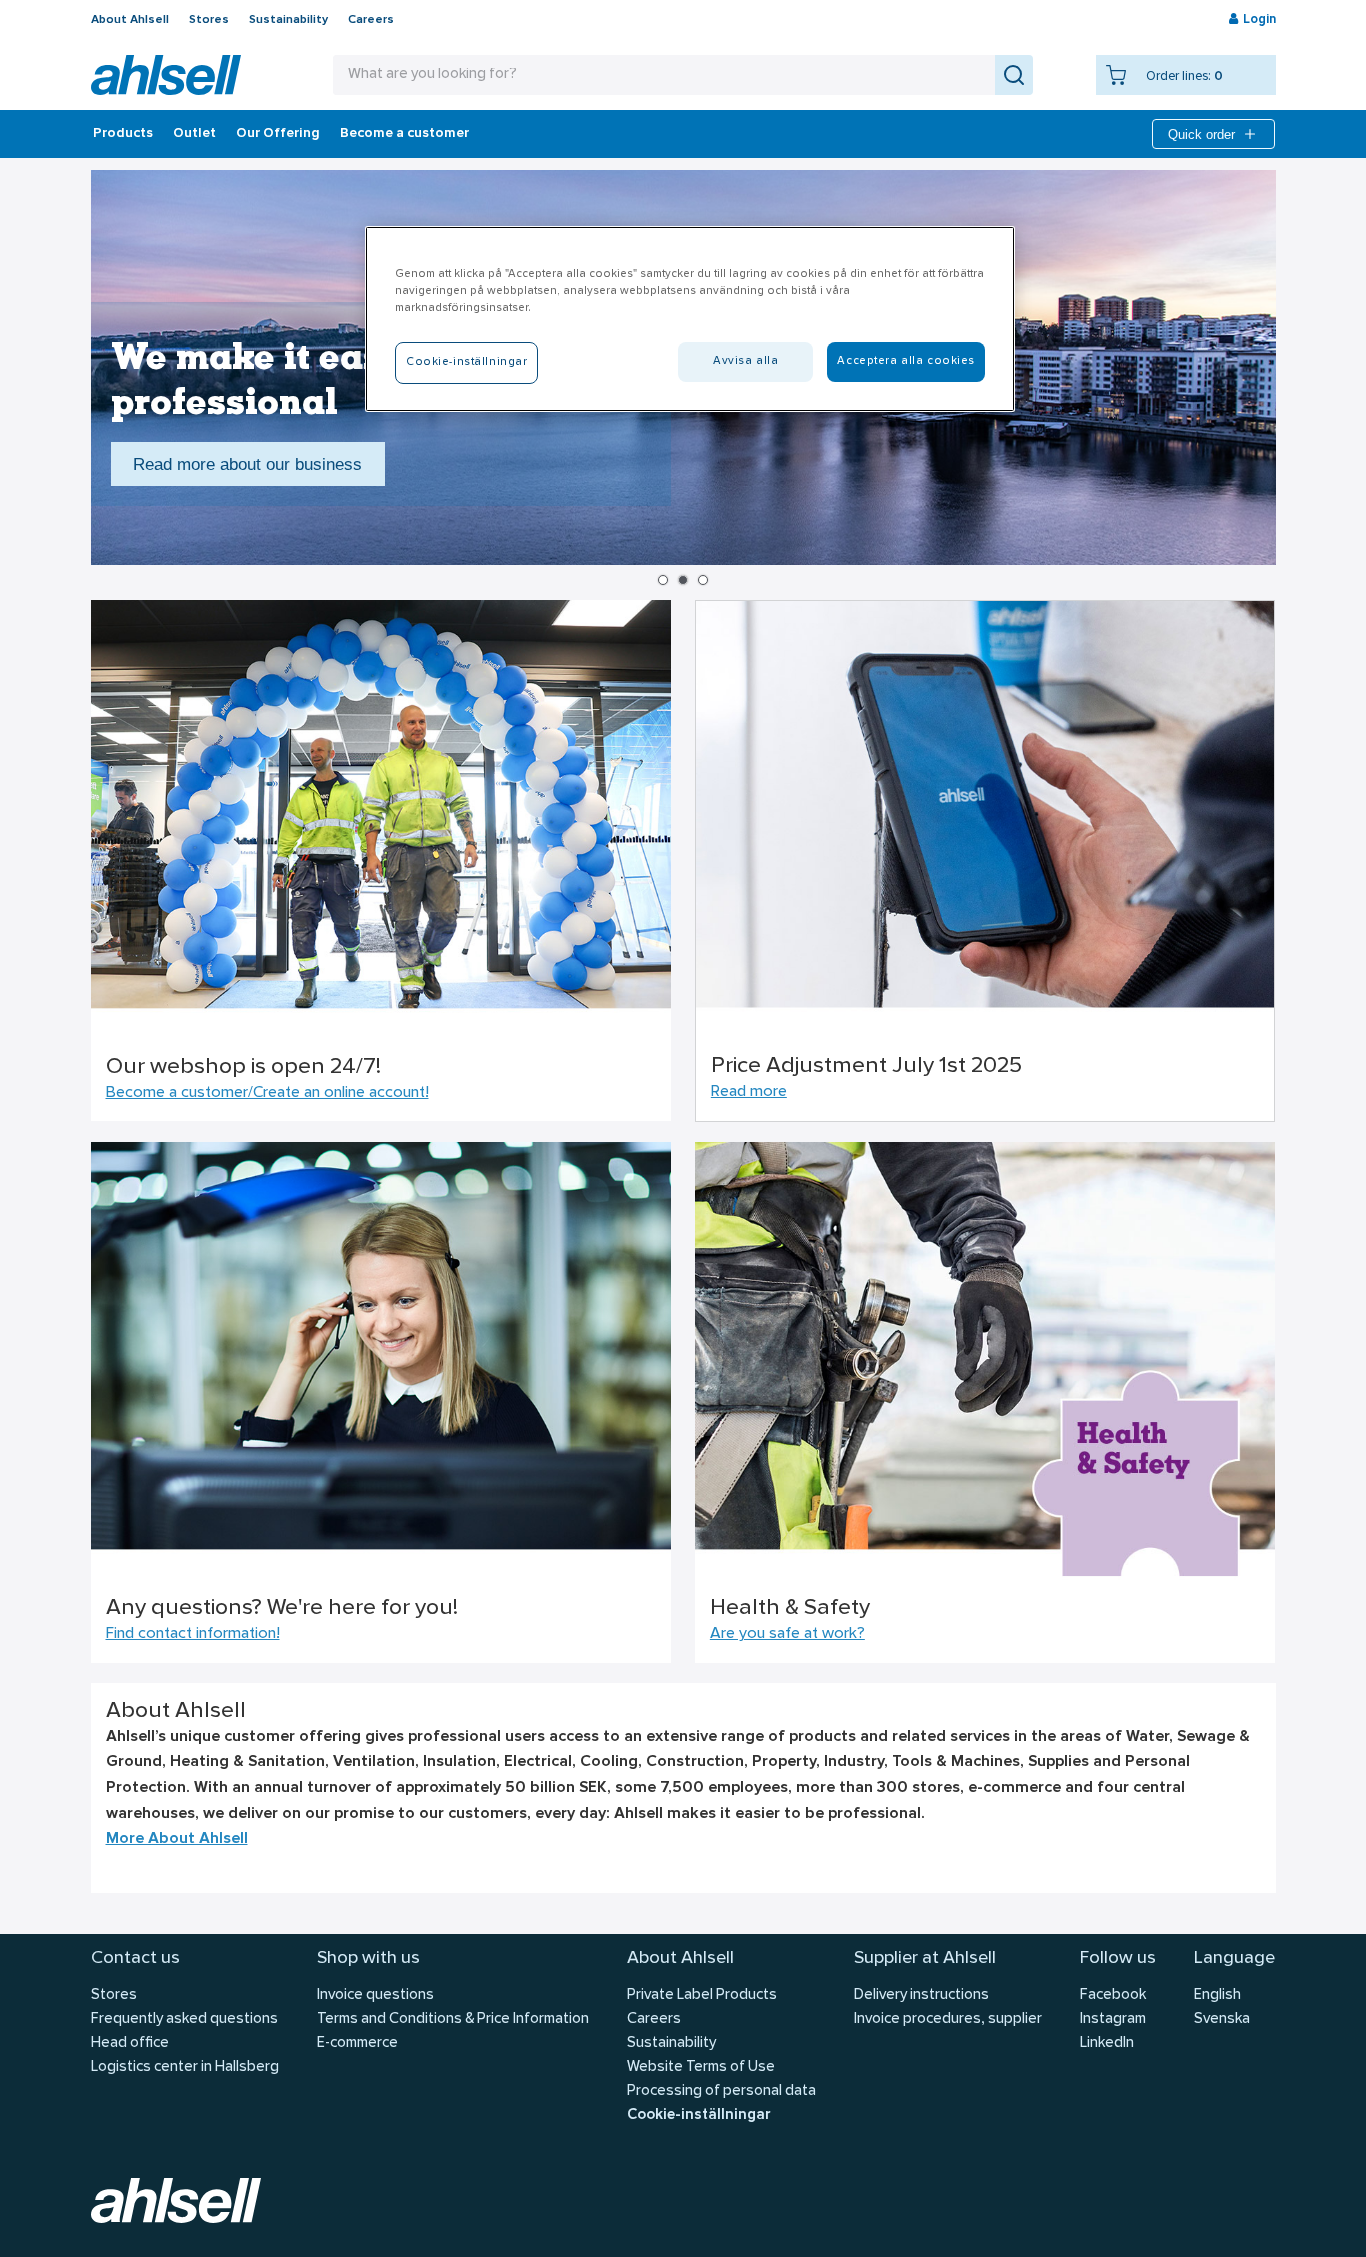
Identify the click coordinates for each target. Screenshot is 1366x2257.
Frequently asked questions (184, 2019)
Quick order (1201, 134)
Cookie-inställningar (698, 2115)
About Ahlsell (130, 20)
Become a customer (404, 134)
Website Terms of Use (701, 2067)
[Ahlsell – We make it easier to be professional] (166, 75)
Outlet (194, 134)
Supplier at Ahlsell (925, 1958)
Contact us (135, 1958)
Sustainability (288, 20)
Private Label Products (702, 1995)
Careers (371, 20)
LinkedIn (1107, 2043)
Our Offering (278, 134)
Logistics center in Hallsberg (185, 2067)
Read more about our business (247, 464)
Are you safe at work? (787, 1634)
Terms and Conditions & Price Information (453, 2019)
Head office (130, 2043)
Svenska (1222, 2019)
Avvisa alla (745, 361)
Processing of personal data (721, 2091)
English (1217, 1995)
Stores (209, 20)
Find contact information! (193, 1634)
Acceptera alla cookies (906, 361)
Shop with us (368, 1958)
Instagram (1113, 2019)
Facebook (1113, 1995)
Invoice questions (375, 1995)
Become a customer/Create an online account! (267, 1093)
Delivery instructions (921, 1995)
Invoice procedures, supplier (948, 2019)
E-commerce (357, 2043)
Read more (749, 1092)
